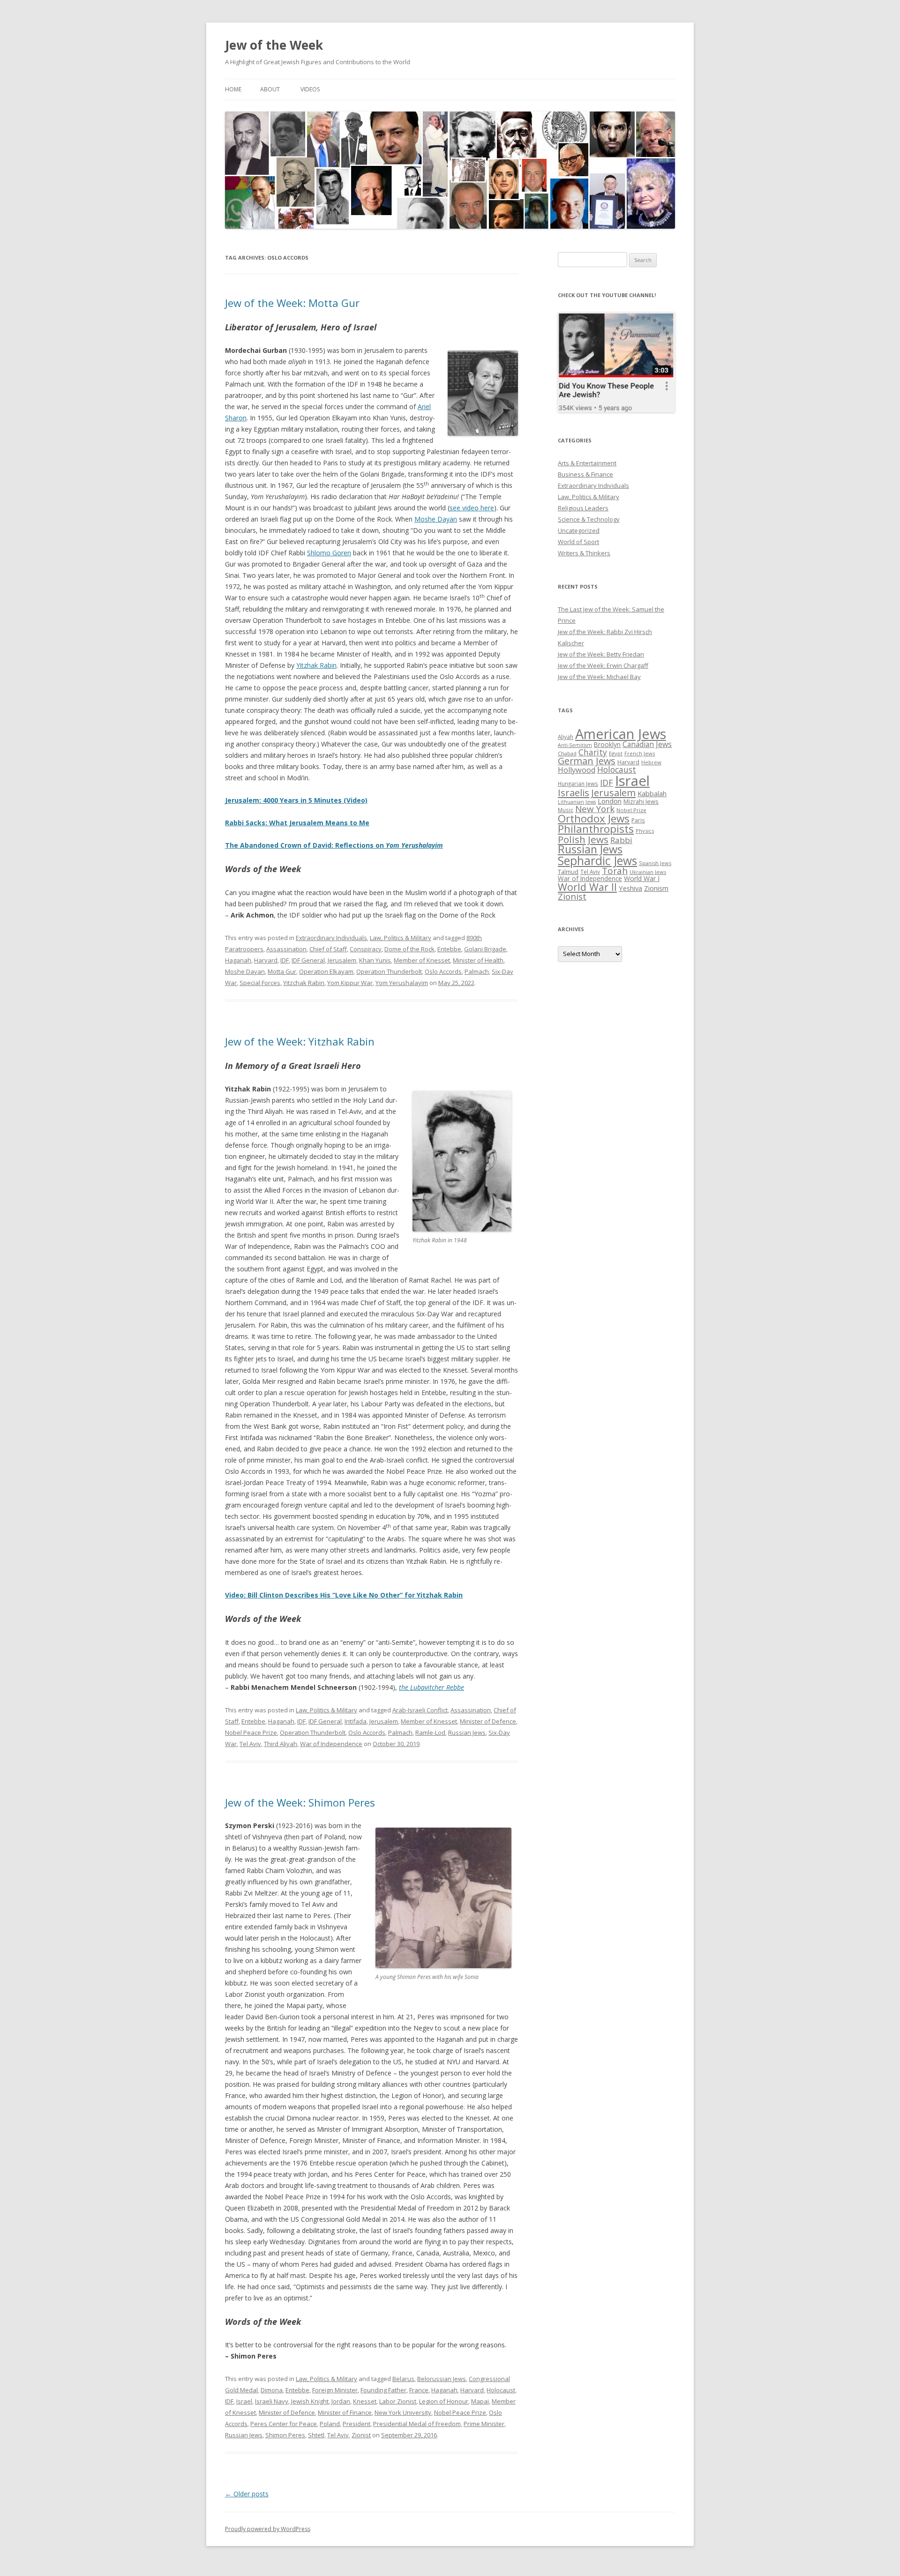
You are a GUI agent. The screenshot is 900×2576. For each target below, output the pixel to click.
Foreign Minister (335, 2390)
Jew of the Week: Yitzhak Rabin (300, 1041)
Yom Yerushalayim (402, 983)
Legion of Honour (444, 2401)
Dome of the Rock (409, 949)
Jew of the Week (274, 45)
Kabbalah (652, 793)
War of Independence (331, 1744)
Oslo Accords (443, 971)
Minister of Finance (345, 2412)
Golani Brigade (485, 949)
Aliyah (566, 737)
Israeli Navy (272, 2401)
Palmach (477, 971)
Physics (645, 831)
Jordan (341, 2401)
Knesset (365, 2401)
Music (566, 810)
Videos (310, 89)
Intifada (356, 1721)
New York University (403, 2412)
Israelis (574, 792)
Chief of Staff (328, 949)
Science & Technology (589, 519)
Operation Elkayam (326, 971)
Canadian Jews (647, 744)
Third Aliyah (281, 1744)
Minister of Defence (488, 1721)
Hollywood (577, 770)
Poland (330, 2424)
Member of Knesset (422, 960)
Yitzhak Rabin (316, 665)
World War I (642, 878)
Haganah (238, 960)
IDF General (308, 960)
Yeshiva (630, 888)
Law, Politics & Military (401, 938)
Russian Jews (467, 1732)
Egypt (616, 753)
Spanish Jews (655, 863)
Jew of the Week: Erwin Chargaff (603, 665)
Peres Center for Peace (284, 2424)
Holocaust (501, 2390)
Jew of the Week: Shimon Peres (300, 1802)
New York (595, 809)
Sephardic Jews (597, 861)
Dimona (272, 2390)
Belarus (403, 2379)
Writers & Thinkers (584, 553)
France (419, 2390)
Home (233, 89)
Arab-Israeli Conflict (420, 1710)
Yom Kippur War (350, 983)
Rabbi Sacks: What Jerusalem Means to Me (297, 823)
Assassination (286, 949)
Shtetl (316, 2435)
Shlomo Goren (329, 553)
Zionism (656, 888)
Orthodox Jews (594, 818)
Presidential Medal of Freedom (417, 2424)
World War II (587, 887)
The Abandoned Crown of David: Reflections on (334, 845)
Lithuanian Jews (577, 802)
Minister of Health (478, 960)
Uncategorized (579, 530)
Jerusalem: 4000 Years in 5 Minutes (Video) (296, 800)
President (356, 2424)
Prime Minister (484, 2424)
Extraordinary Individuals (331, 938)
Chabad (567, 753)
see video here (472, 508)
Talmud (568, 872)
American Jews (621, 734)
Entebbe (449, 949)
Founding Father (383, 2390)
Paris (638, 820)
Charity (593, 752)
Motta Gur (282, 971)
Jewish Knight (310, 2401)
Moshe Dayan (436, 519)
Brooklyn (607, 744)
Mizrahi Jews (641, 801)
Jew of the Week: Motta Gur (292, 303)
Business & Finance (585, 474)
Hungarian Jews (578, 784)
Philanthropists (596, 829)
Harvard (266, 960)
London (610, 801)
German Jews (587, 761)
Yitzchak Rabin (304, 983)
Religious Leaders (583, 508)
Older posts (247, 2494)
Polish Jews (583, 839)
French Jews (640, 753)
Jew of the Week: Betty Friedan (601, 654)
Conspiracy (366, 949)
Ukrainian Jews (648, 872)
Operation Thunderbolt (389, 971)
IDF (285, 960)
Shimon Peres (285, 2435)
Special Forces (260, 983)
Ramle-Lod (430, 1732)
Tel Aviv (250, 1744)
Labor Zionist (398, 2401)
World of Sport (578, 542)
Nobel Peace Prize (251, 1732)
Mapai (480, 2401)
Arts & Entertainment (587, 463)
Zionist (361, 2435)
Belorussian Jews (442, 2379)
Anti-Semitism (575, 745)
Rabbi (621, 840)
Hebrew (651, 762)
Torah (615, 871)
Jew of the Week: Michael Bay (599, 677)
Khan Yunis (375, 960)
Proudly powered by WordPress (268, 2529)
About (270, 89)
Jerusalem (342, 960)
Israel (244, 2401)
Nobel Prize (631, 810)
